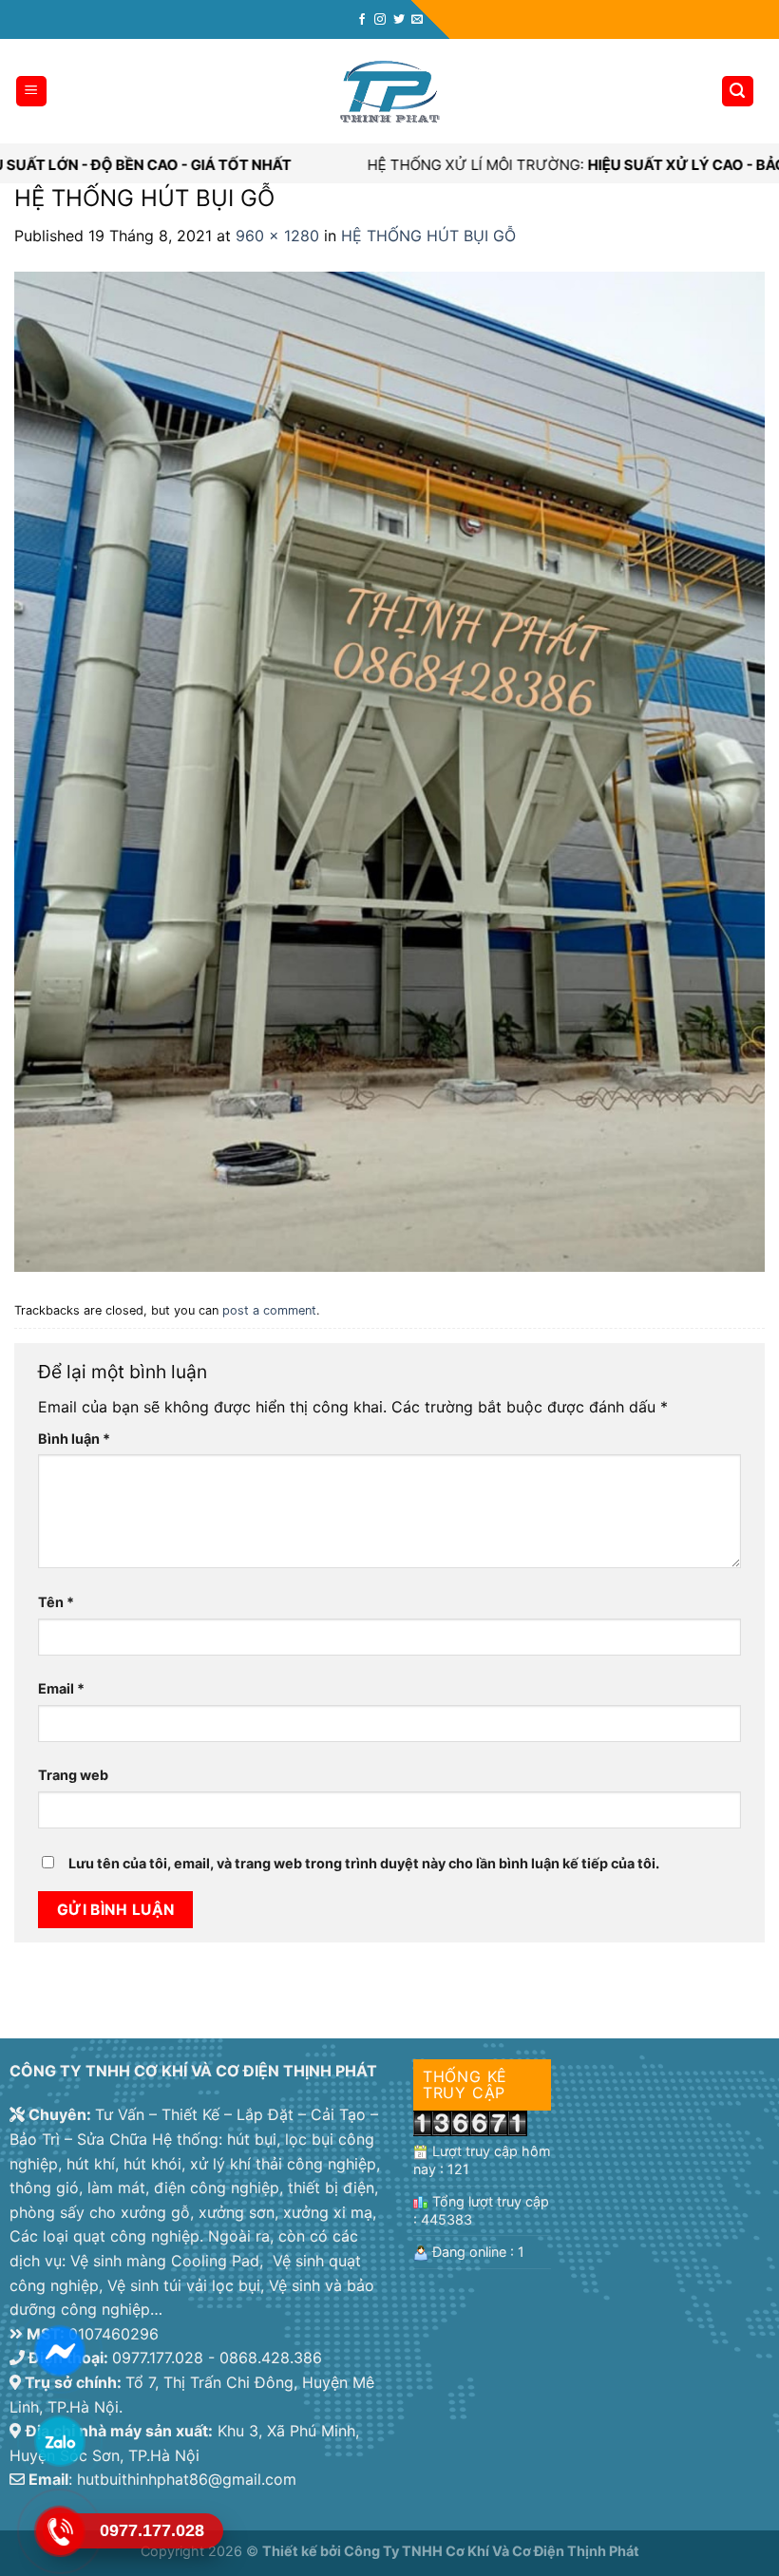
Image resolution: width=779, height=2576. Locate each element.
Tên (56, 1602)
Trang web (73, 1775)
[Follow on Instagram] (380, 20)
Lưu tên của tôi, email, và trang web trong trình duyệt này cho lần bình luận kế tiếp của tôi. (364, 1863)
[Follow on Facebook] (362, 20)
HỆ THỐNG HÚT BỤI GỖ (428, 236)
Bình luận (74, 1439)
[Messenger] (59, 2350)
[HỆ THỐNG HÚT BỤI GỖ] (389, 770)
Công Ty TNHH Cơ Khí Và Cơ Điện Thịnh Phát (492, 2551)
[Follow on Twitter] (399, 20)
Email (61, 1688)
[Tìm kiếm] (738, 92)
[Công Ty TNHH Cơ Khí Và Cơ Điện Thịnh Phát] (389, 92)
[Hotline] (59, 2530)
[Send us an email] (417, 20)
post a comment (269, 1310)
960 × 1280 (277, 236)
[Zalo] (59, 2440)
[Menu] (32, 92)
